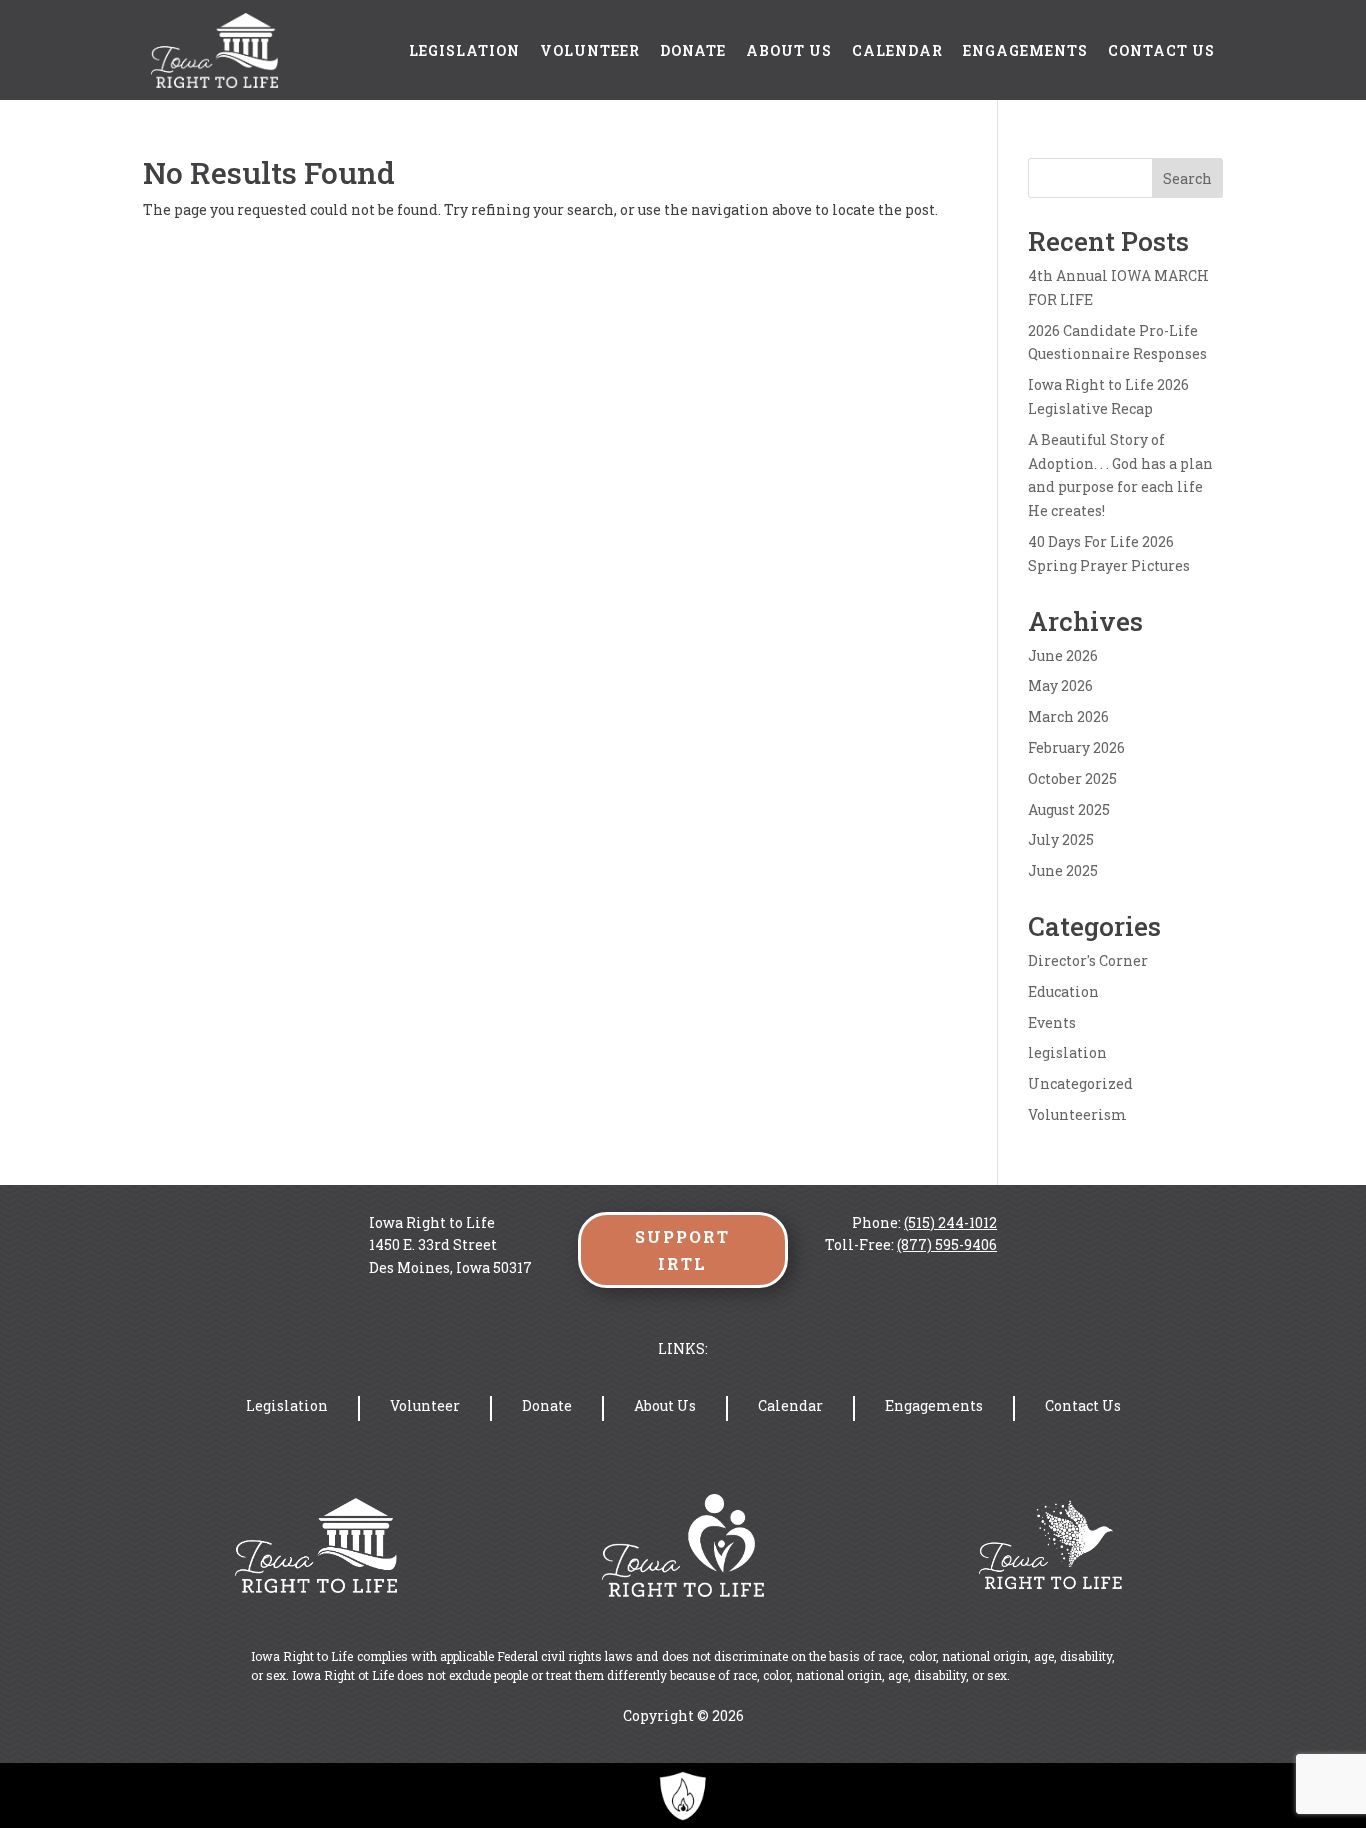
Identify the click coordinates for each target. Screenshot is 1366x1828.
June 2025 (1063, 870)
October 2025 (1072, 778)
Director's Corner (1088, 960)
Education (1063, 991)
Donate (693, 50)
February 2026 (1076, 747)
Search (1187, 178)
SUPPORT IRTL (682, 1250)
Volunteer (590, 50)
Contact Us (1161, 50)
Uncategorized (1080, 1083)
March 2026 (1068, 716)
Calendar (897, 50)
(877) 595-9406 (947, 1244)
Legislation (464, 50)
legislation (1067, 1052)
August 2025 (1069, 809)
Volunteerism (1077, 1114)
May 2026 (1060, 685)
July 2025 (1061, 839)
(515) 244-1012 (950, 1222)
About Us (789, 50)
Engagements (1025, 50)
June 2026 (1063, 655)
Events (1052, 1022)
